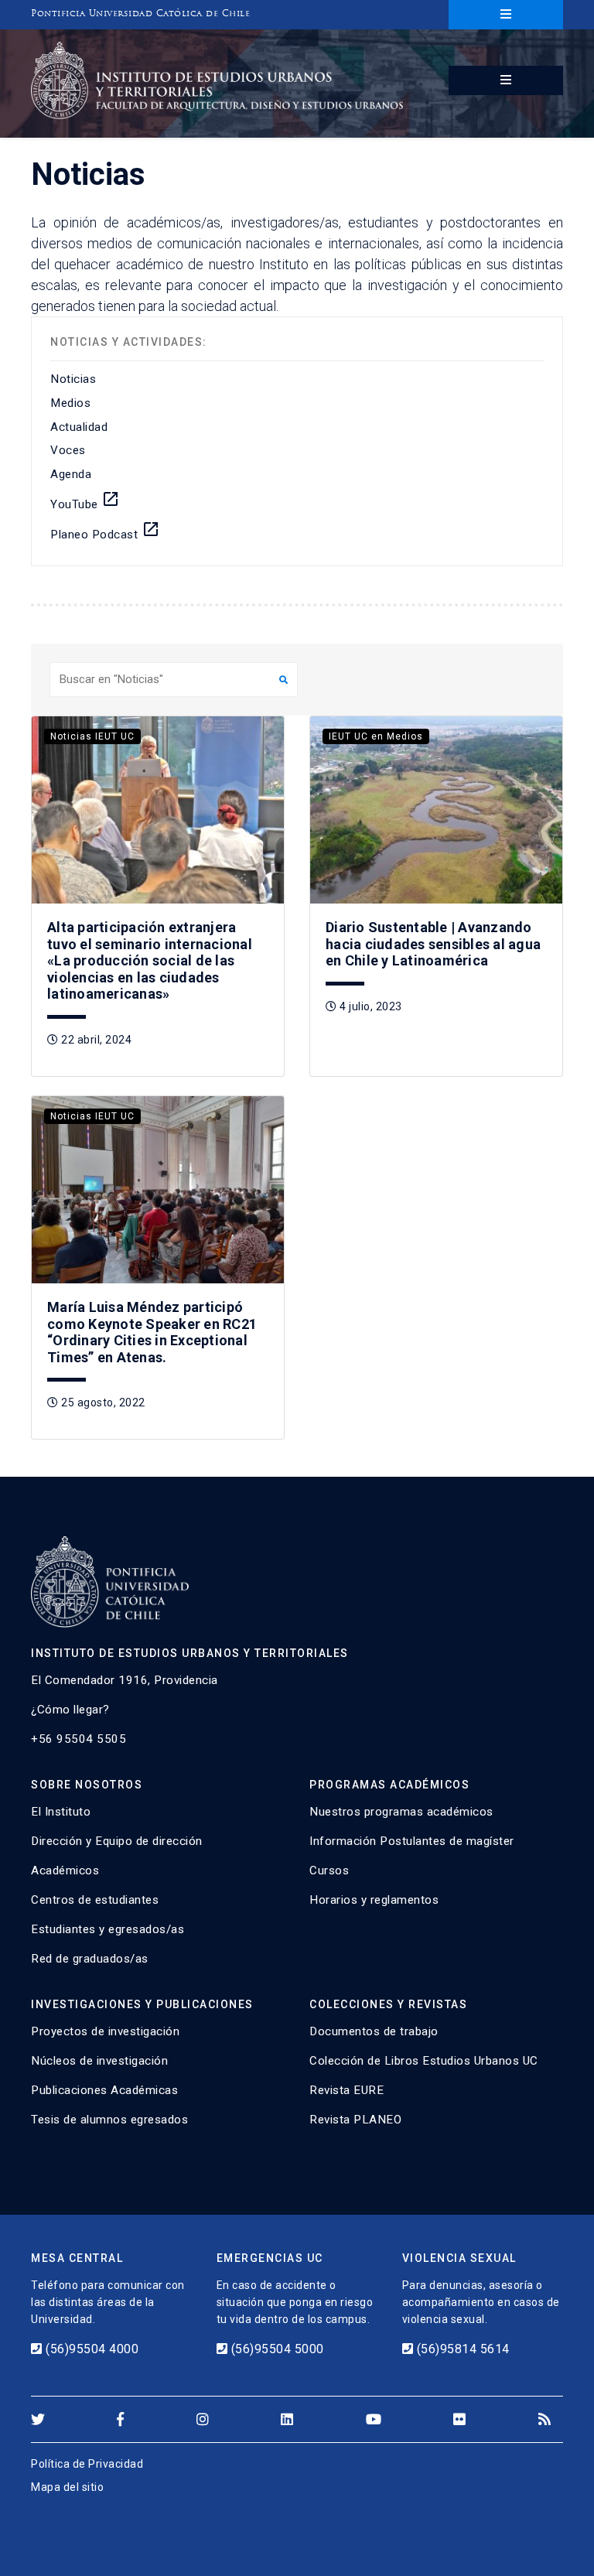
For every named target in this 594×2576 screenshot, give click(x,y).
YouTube (85, 501)
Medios (70, 403)
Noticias (73, 379)
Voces (68, 450)
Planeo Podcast (105, 531)
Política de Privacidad (87, 2464)
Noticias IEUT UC (92, 736)
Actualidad (79, 427)
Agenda (71, 474)
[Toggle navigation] (506, 15)
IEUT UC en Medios (376, 736)
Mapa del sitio (67, 2487)
